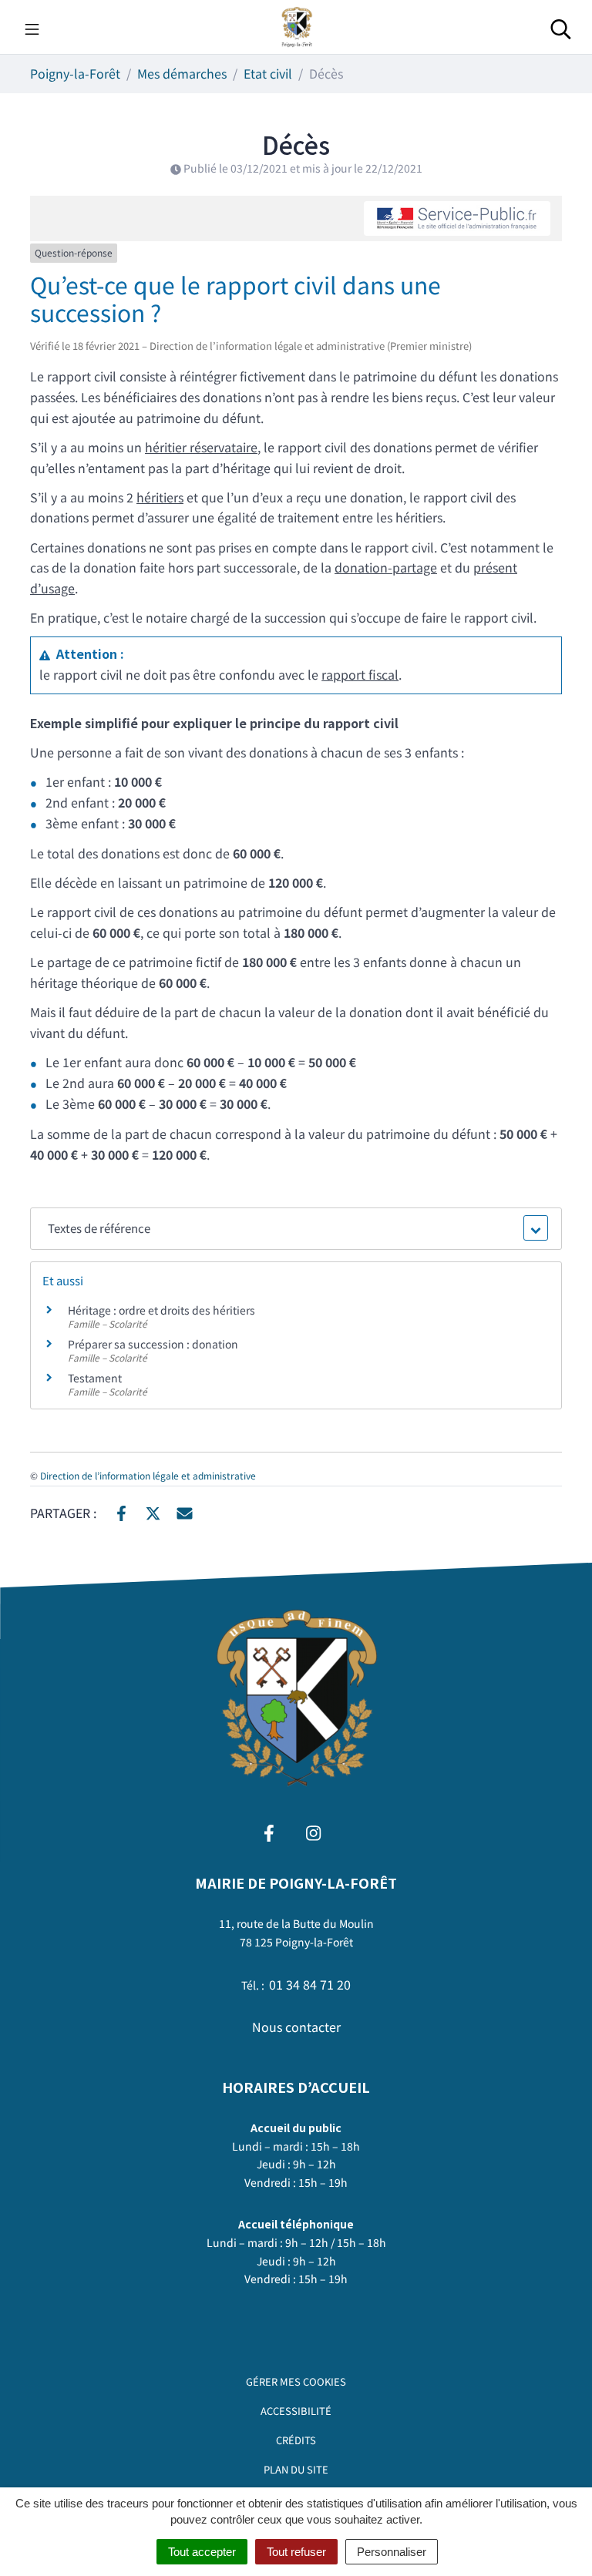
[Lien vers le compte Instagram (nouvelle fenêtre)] (313, 1830)
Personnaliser (392, 2552)
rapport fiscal (360, 674)
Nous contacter (296, 2027)
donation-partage (386, 567)
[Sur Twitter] (153, 1511)
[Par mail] (185, 1511)
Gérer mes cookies (296, 2381)
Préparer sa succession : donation (153, 1344)
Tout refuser (296, 2552)
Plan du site (296, 2469)
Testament (95, 1378)
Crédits (296, 2440)
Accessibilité (296, 2411)
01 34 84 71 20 (310, 1984)
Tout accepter (202, 2552)
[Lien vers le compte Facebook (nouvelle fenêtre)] (269, 1830)
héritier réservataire (201, 447)
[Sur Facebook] (121, 1511)
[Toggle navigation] (32, 27)
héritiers (160, 497)
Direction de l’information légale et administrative (148, 1475)
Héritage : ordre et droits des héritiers (161, 1310)
